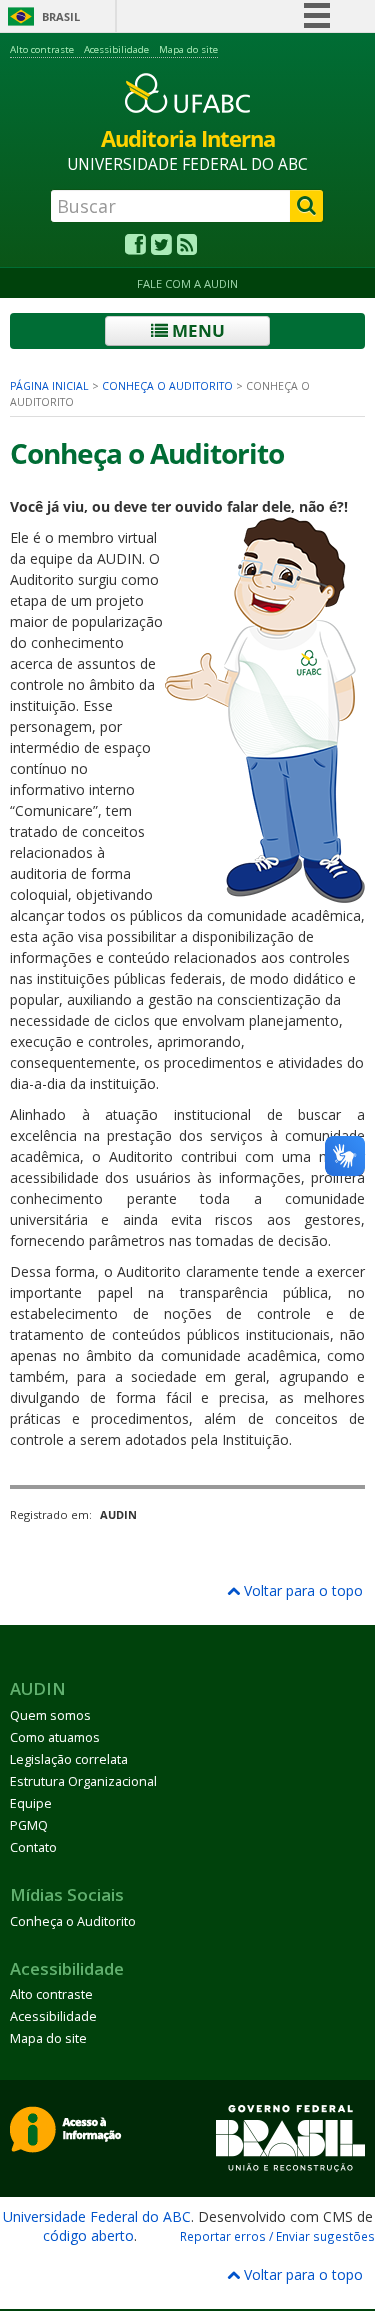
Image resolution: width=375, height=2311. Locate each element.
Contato (33, 1847)
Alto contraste (42, 49)
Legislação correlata (69, 1759)
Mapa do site (188, 49)
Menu (196, 330)
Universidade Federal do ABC (97, 2216)
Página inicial (49, 386)
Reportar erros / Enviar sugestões (277, 2236)
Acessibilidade (116, 49)
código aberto (88, 2235)
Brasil (61, 16)
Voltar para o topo (301, 1590)
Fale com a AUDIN (187, 283)
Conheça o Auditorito (167, 386)
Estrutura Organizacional (83, 1781)
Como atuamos (55, 1737)
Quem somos (50, 1715)
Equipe (31, 1803)
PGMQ (29, 1825)
